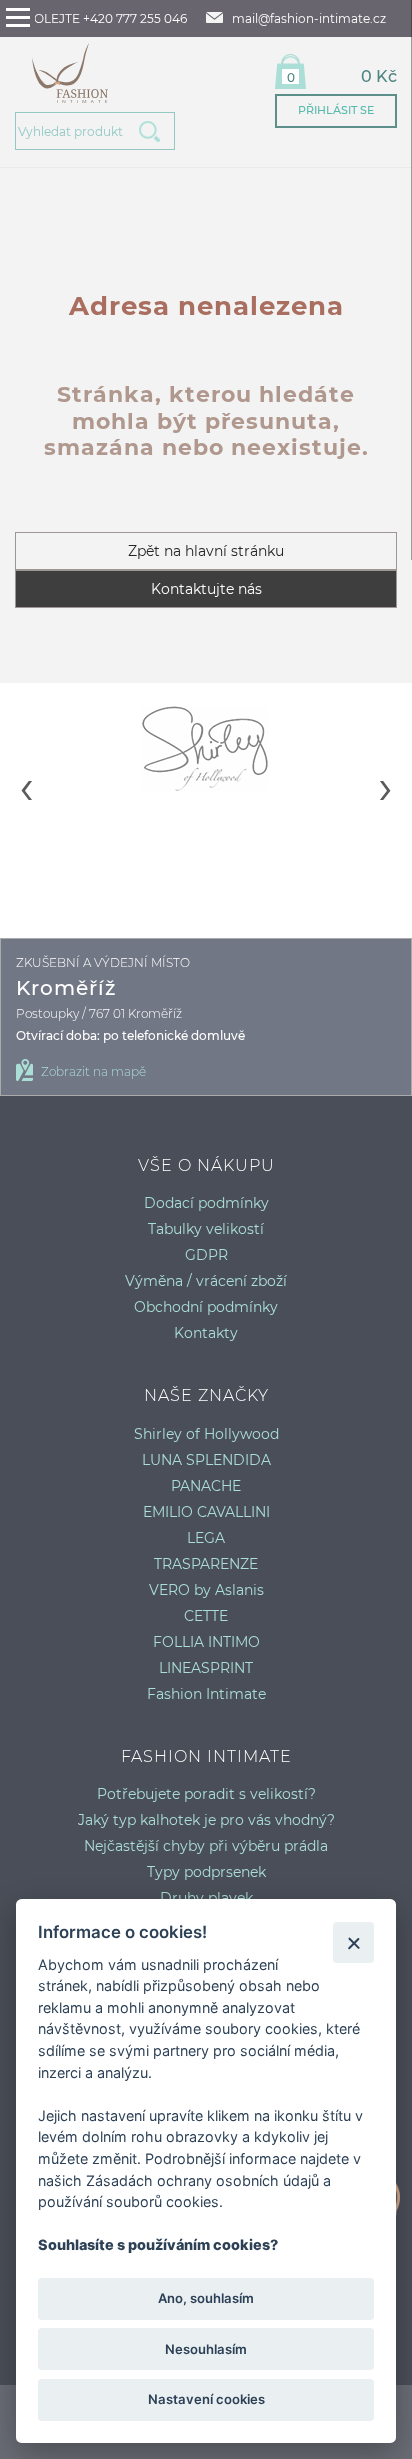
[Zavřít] (353, 1942)
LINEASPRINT (206, 1668)
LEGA (206, 1538)
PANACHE (206, 1486)
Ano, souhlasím (206, 2298)
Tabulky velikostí (206, 1229)
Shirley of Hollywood (206, 1434)
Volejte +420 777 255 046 (106, 18)
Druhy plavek (206, 1898)
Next (386, 772)
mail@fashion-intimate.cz (309, 18)
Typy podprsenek (206, 1872)
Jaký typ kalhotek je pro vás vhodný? (206, 1820)
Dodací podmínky (206, 1203)
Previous (26, 772)
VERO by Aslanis (206, 1590)
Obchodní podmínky (206, 1307)
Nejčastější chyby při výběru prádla (206, 1846)
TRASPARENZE (206, 1564)
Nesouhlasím (206, 2349)
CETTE (206, 1616)
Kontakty (206, 1333)
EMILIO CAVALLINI (206, 1512)
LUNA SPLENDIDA (206, 1460)
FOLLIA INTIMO (206, 1642)
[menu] (18, 17)
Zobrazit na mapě (93, 1071)
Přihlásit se (336, 110)
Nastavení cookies (206, 2399)
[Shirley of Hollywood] (206, 748)
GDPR (206, 1255)
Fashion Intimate (206, 1694)
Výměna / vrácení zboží (206, 1281)
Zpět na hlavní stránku (206, 551)
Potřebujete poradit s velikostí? (206, 1794)
